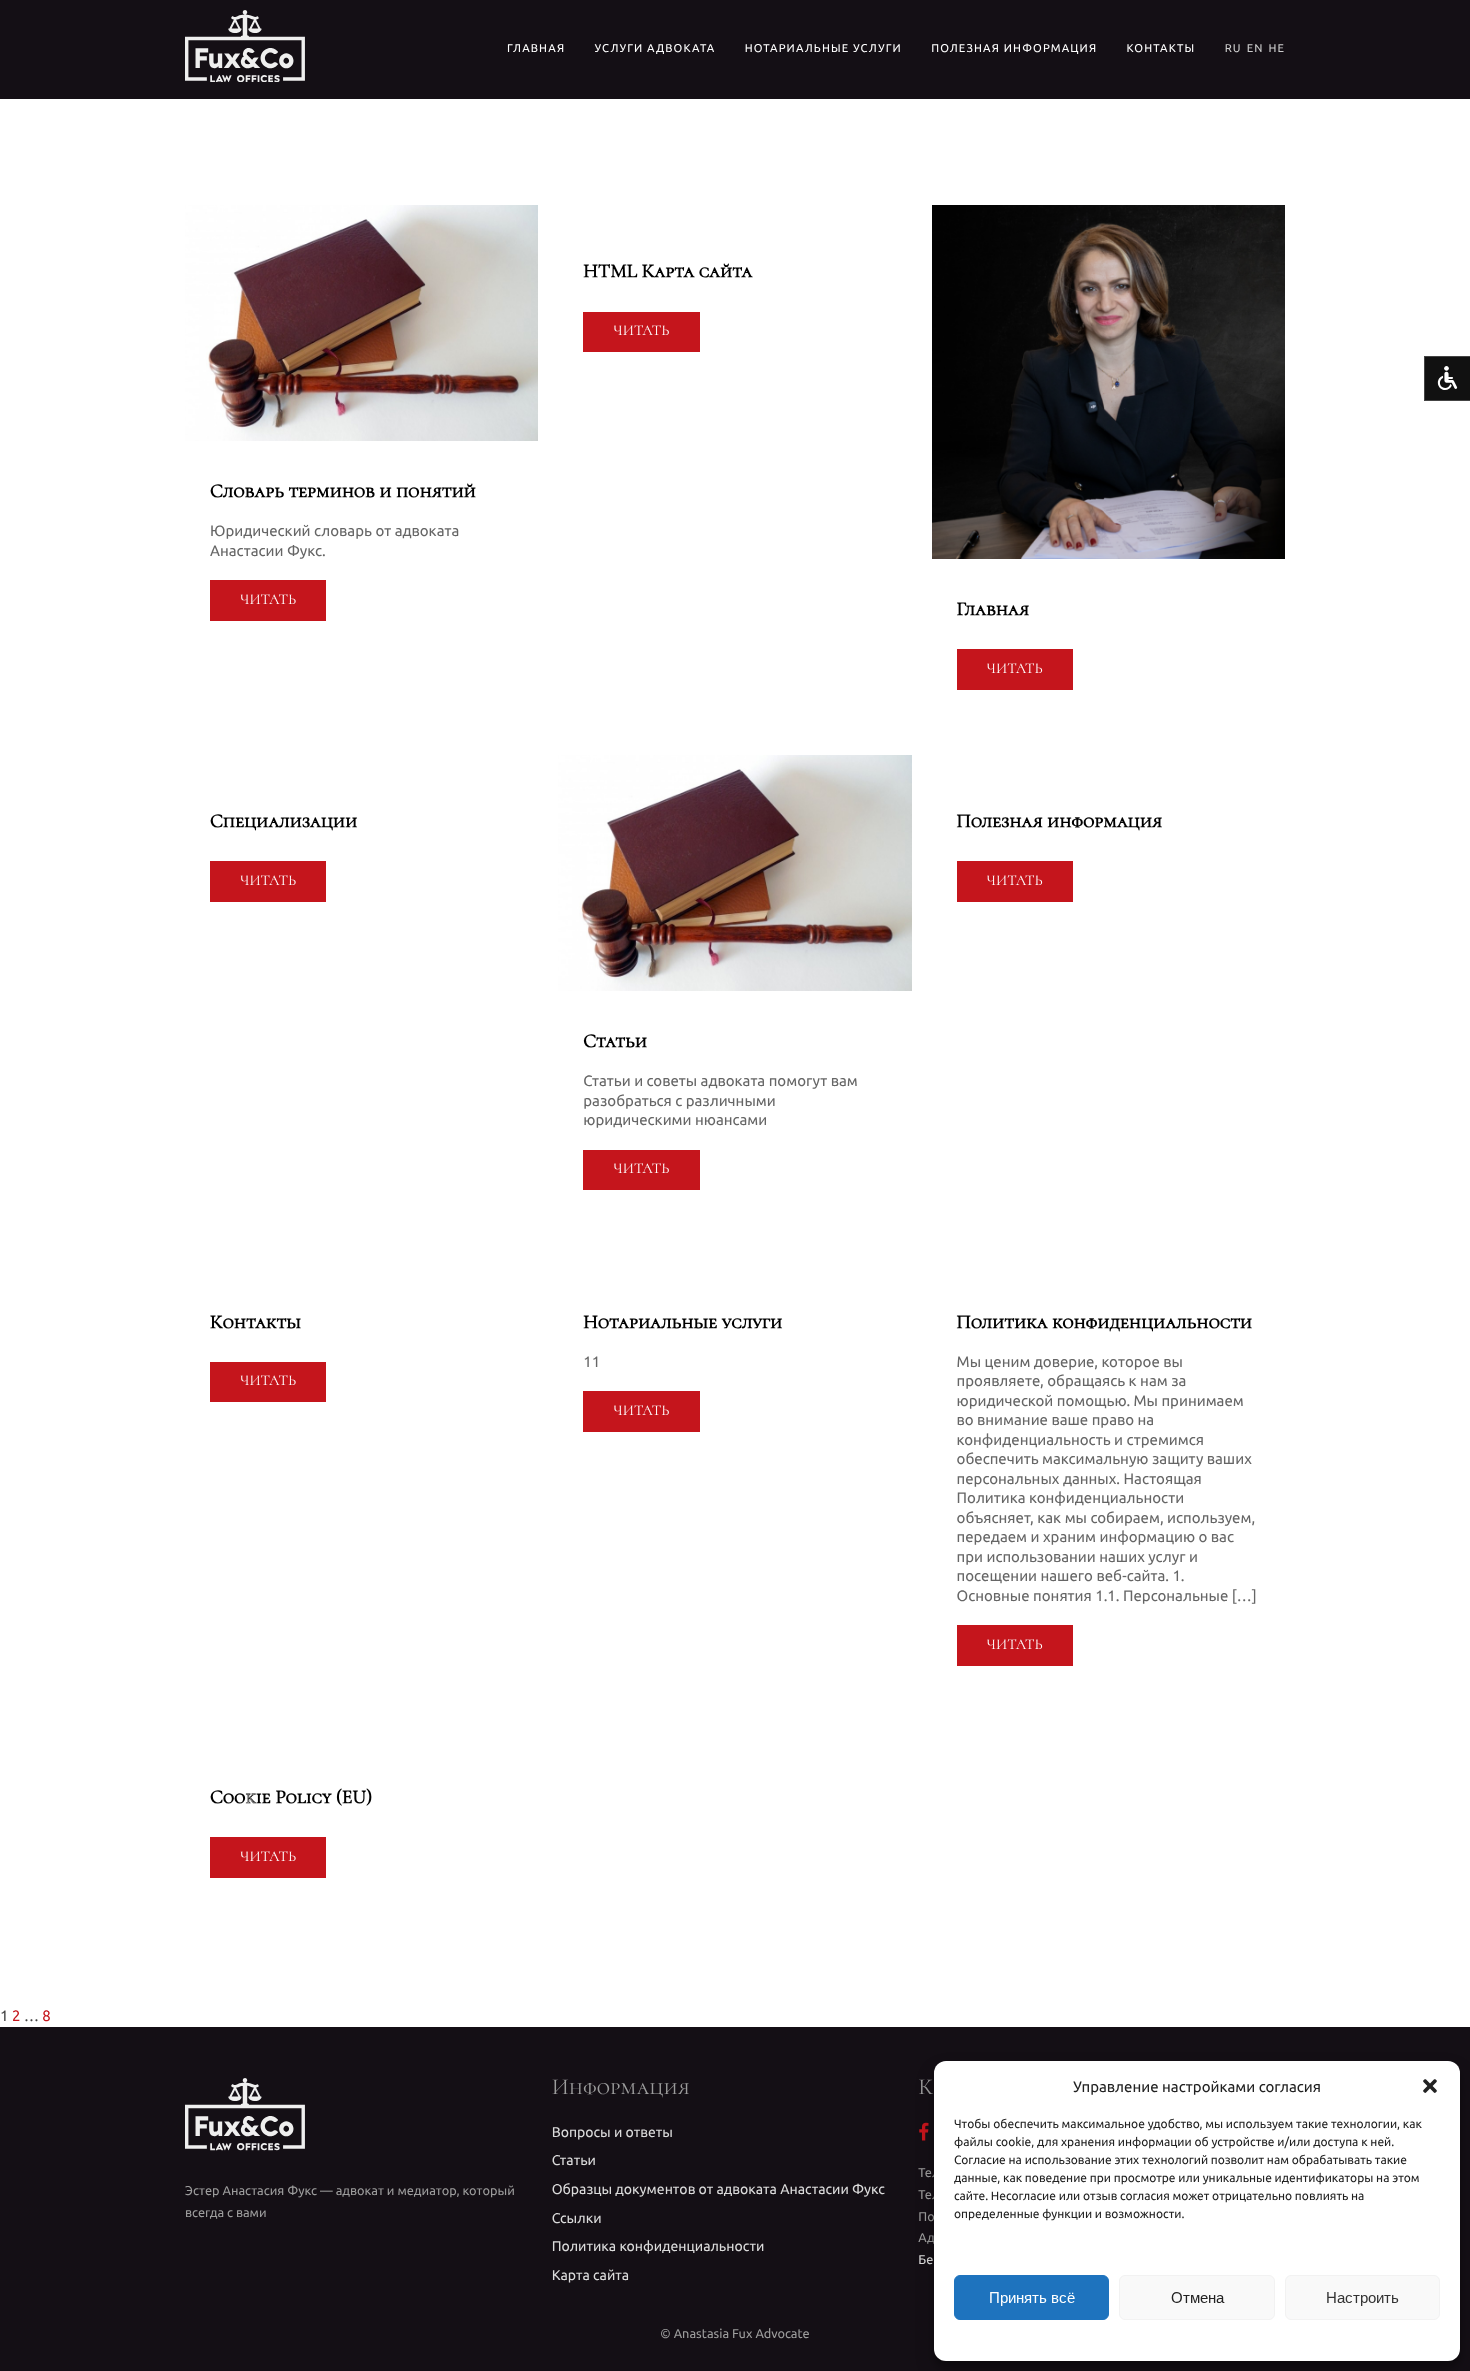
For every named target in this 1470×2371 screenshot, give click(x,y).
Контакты (1161, 49)
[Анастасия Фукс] (245, 49)
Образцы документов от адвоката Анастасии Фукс (718, 2189)
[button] (1430, 2086)
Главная (536, 49)
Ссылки (577, 2218)
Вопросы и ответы (612, 2132)
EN (1255, 49)
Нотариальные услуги (823, 49)
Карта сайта (590, 2275)
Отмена (1197, 2297)
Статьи (574, 2160)
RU (1233, 49)
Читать (268, 600)
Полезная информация (1014, 49)
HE (1276, 49)
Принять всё (1032, 2297)
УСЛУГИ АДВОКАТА (655, 49)
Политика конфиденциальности (658, 2246)
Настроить (1362, 2297)
